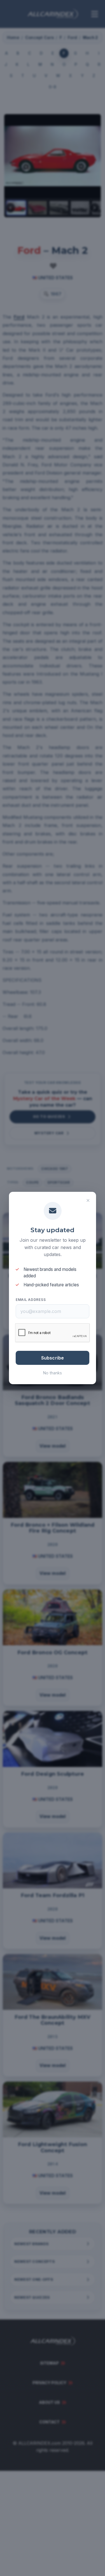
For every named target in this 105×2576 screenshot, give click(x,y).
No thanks (53, 1373)
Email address (31, 1300)
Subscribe (53, 1358)
